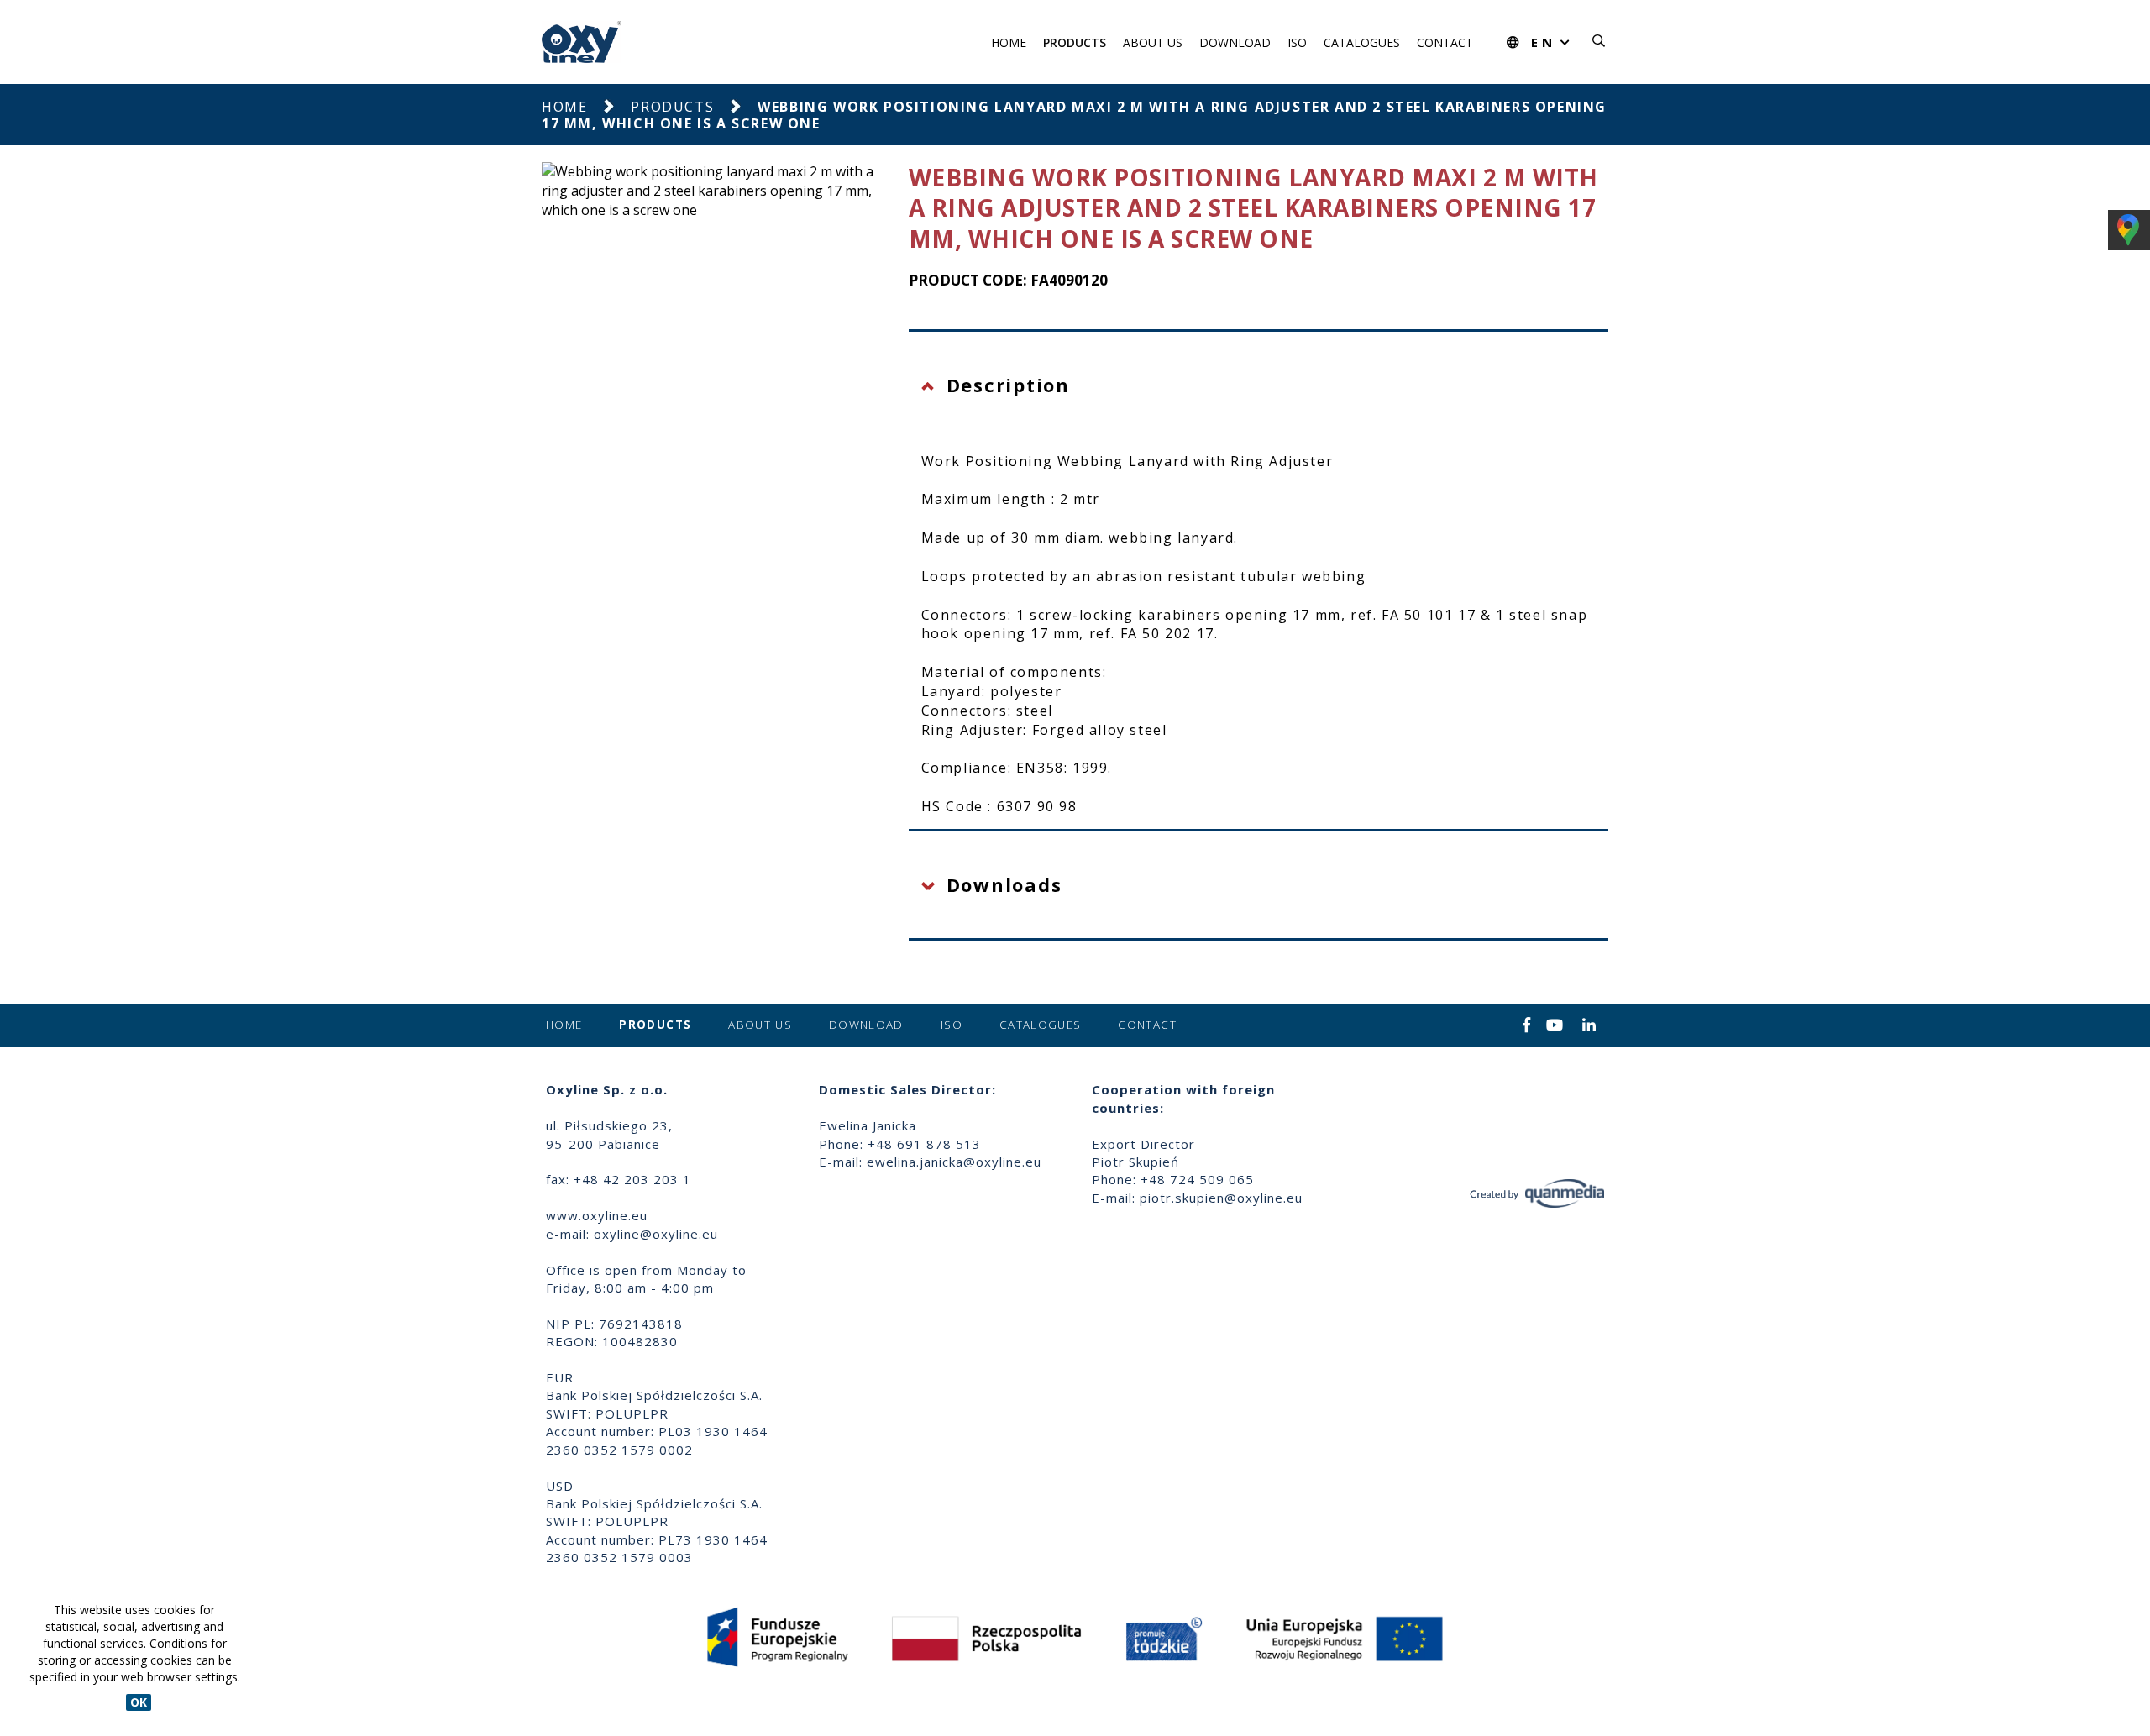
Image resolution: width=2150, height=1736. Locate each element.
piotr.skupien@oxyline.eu (1221, 1198)
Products (1075, 42)
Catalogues (1362, 42)
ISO (1297, 42)
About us (1153, 42)
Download (1235, 42)
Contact (1445, 42)
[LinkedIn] (1589, 1026)
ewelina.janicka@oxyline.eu (954, 1162)
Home (1009, 42)
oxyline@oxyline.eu (656, 1234)
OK (139, 1702)
